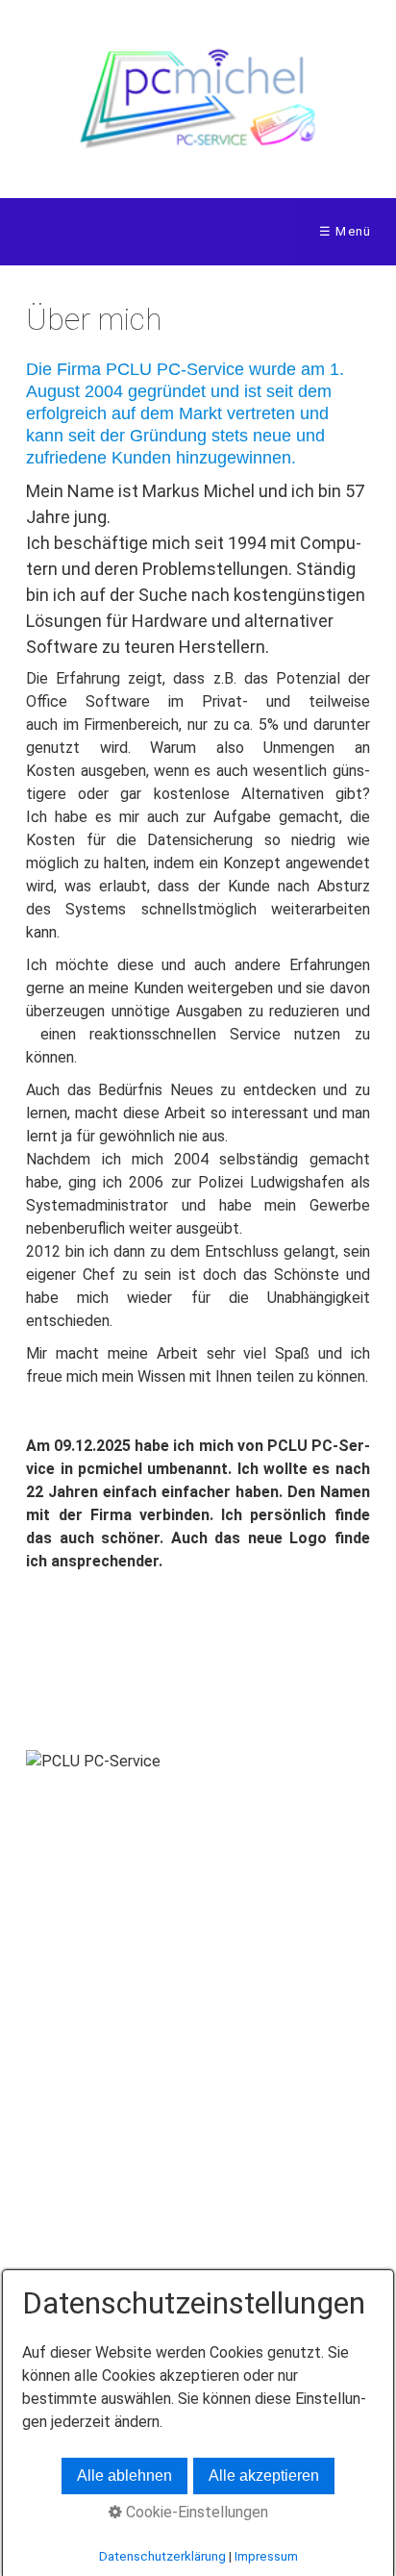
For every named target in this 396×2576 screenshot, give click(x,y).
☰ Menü (346, 231)
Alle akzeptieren (264, 2476)
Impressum (266, 2556)
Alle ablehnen (124, 2476)
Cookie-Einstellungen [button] (195, 2512)
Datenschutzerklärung (162, 2556)
